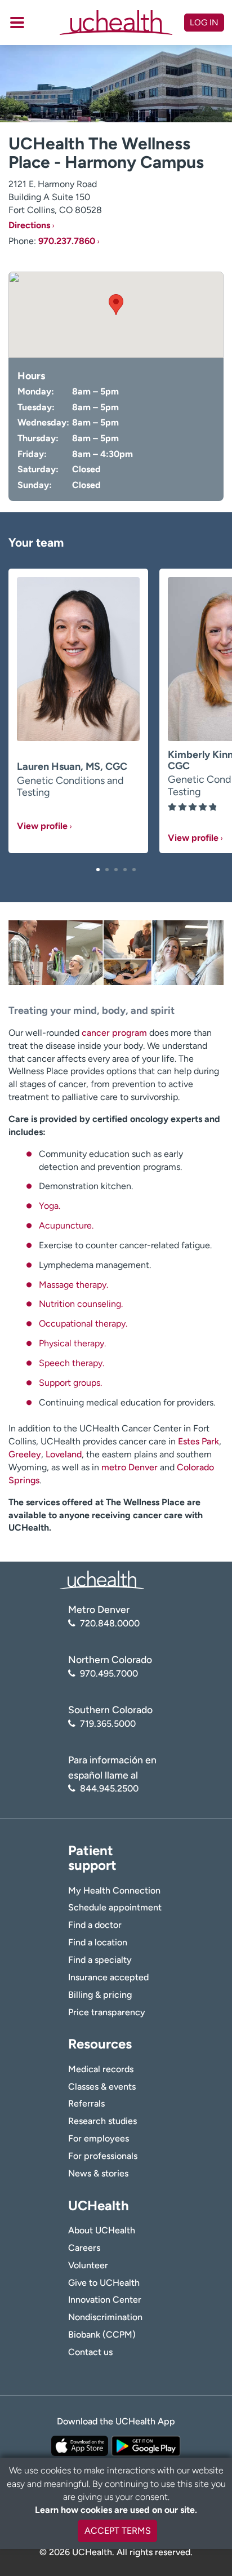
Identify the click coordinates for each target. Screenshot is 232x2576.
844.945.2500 (109, 1788)
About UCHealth (102, 2230)
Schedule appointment (115, 1907)
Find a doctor (95, 1925)
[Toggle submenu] (17, 23)
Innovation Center (105, 2300)
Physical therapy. (72, 1343)
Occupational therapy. (83, 1324)
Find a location (98, 1942)
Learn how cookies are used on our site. (116, 2510)
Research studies (102, 2121)
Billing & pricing (100, 1995)
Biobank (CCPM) (102, 2335)
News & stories (98, 2173)
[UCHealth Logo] (102, 1579)
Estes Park (198, 1441)
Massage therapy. (73, 1285)
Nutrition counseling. (81, 1304)
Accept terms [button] (118, 2531)
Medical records (101, 2069)
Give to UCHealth (104, 2283)
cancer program (114, 1033)
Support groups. (70, 1383)
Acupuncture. (66, 1225)
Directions (29, 225)
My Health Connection (114, 1890)
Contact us (90, 2352)
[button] (98, 870)
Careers (84, 2248)
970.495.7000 (109, 1673)
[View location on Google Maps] (116, 315)
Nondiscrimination (105, 2317)
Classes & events (102, 2087)
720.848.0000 (110, 1623)
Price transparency (107, 2012)
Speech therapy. (72, 1363)
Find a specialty (100, 1960)
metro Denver (130, 1467)
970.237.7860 (67, 241)
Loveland (64, 1454)
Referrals (86, 2103)
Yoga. (50, 1206)
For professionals (103, 2156)
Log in (204, 23)
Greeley (25, 1454)
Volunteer (88, 2265)
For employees (99, 2138)
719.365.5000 (108, 1724)
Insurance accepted (108, 1977)
